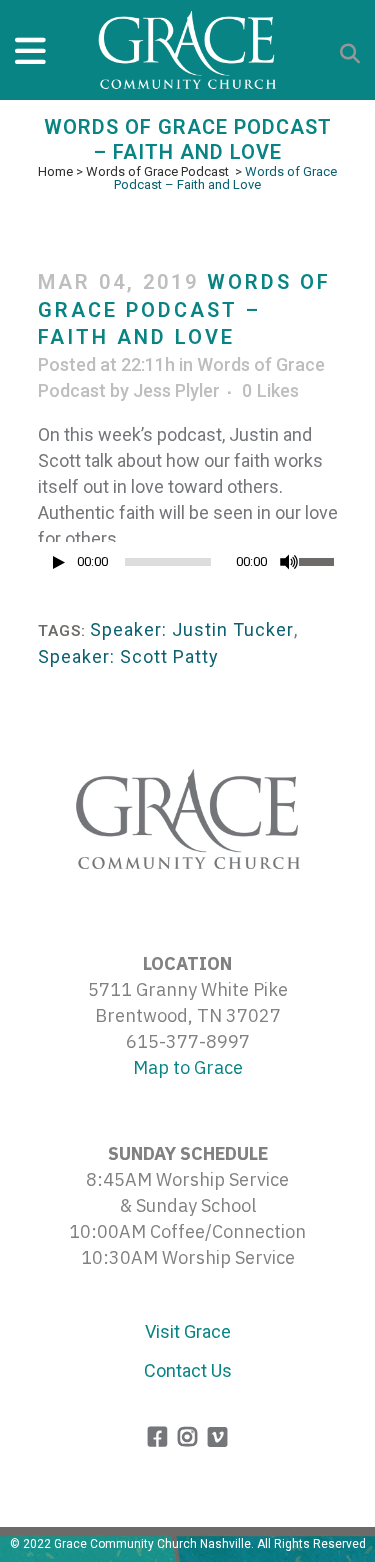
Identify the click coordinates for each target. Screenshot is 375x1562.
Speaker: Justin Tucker (192, 629)
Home (55, 171)
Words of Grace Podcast (157, 171)
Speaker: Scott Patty (128, 656)
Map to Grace (188, 1067)
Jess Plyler (176, 390)
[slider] (318, 560)
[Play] (59, 562)
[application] (188, 567)
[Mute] (289, 562)
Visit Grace (188, 1331)
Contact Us (188, 1370)
